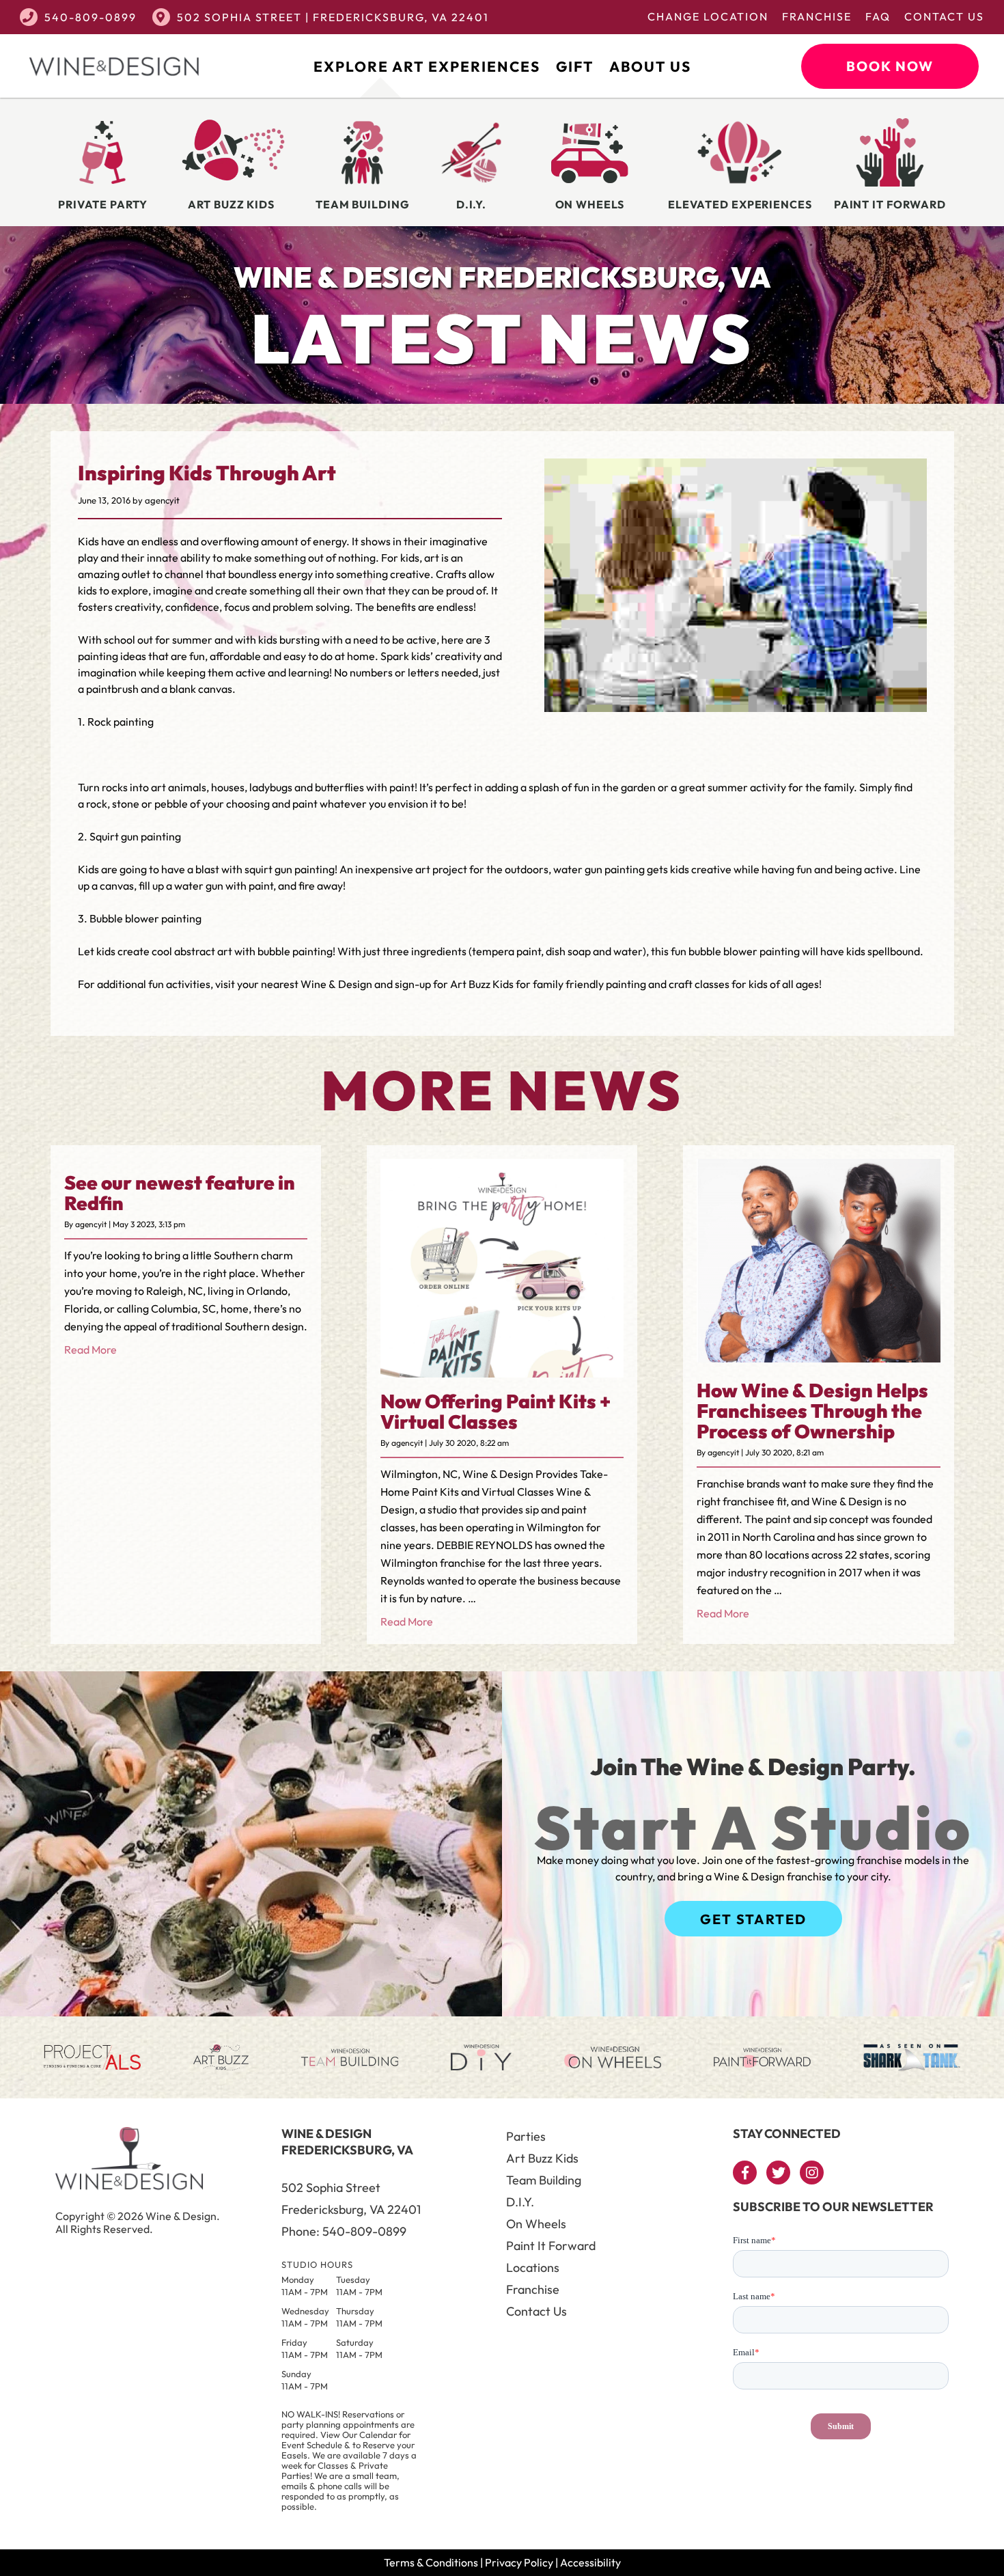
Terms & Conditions (431, 2562)
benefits (396, 607)
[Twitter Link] (778, 2173)
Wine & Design (336, 984)
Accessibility (590, 2562)
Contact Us (944, 16)
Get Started (753, 1919)
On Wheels (536, 2224)
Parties (526, 2136)
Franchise (817, 16)
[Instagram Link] (812, 2173)
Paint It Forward (551, 2246)
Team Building (544, 2180)
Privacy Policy (519, 2562)
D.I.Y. (520, 2202)
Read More (90, 1349)
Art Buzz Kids (542, 2158)
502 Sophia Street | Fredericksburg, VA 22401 (333, 17)
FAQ (878, 16)
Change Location (708, 16)
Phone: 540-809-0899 (344, 2231)
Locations (533, 2267)
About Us (650, 66)
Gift (575, 66)
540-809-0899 (90, 17)
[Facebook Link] (745, 2173)
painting (315, 869)
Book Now (890, 66)
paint (402, 787)
